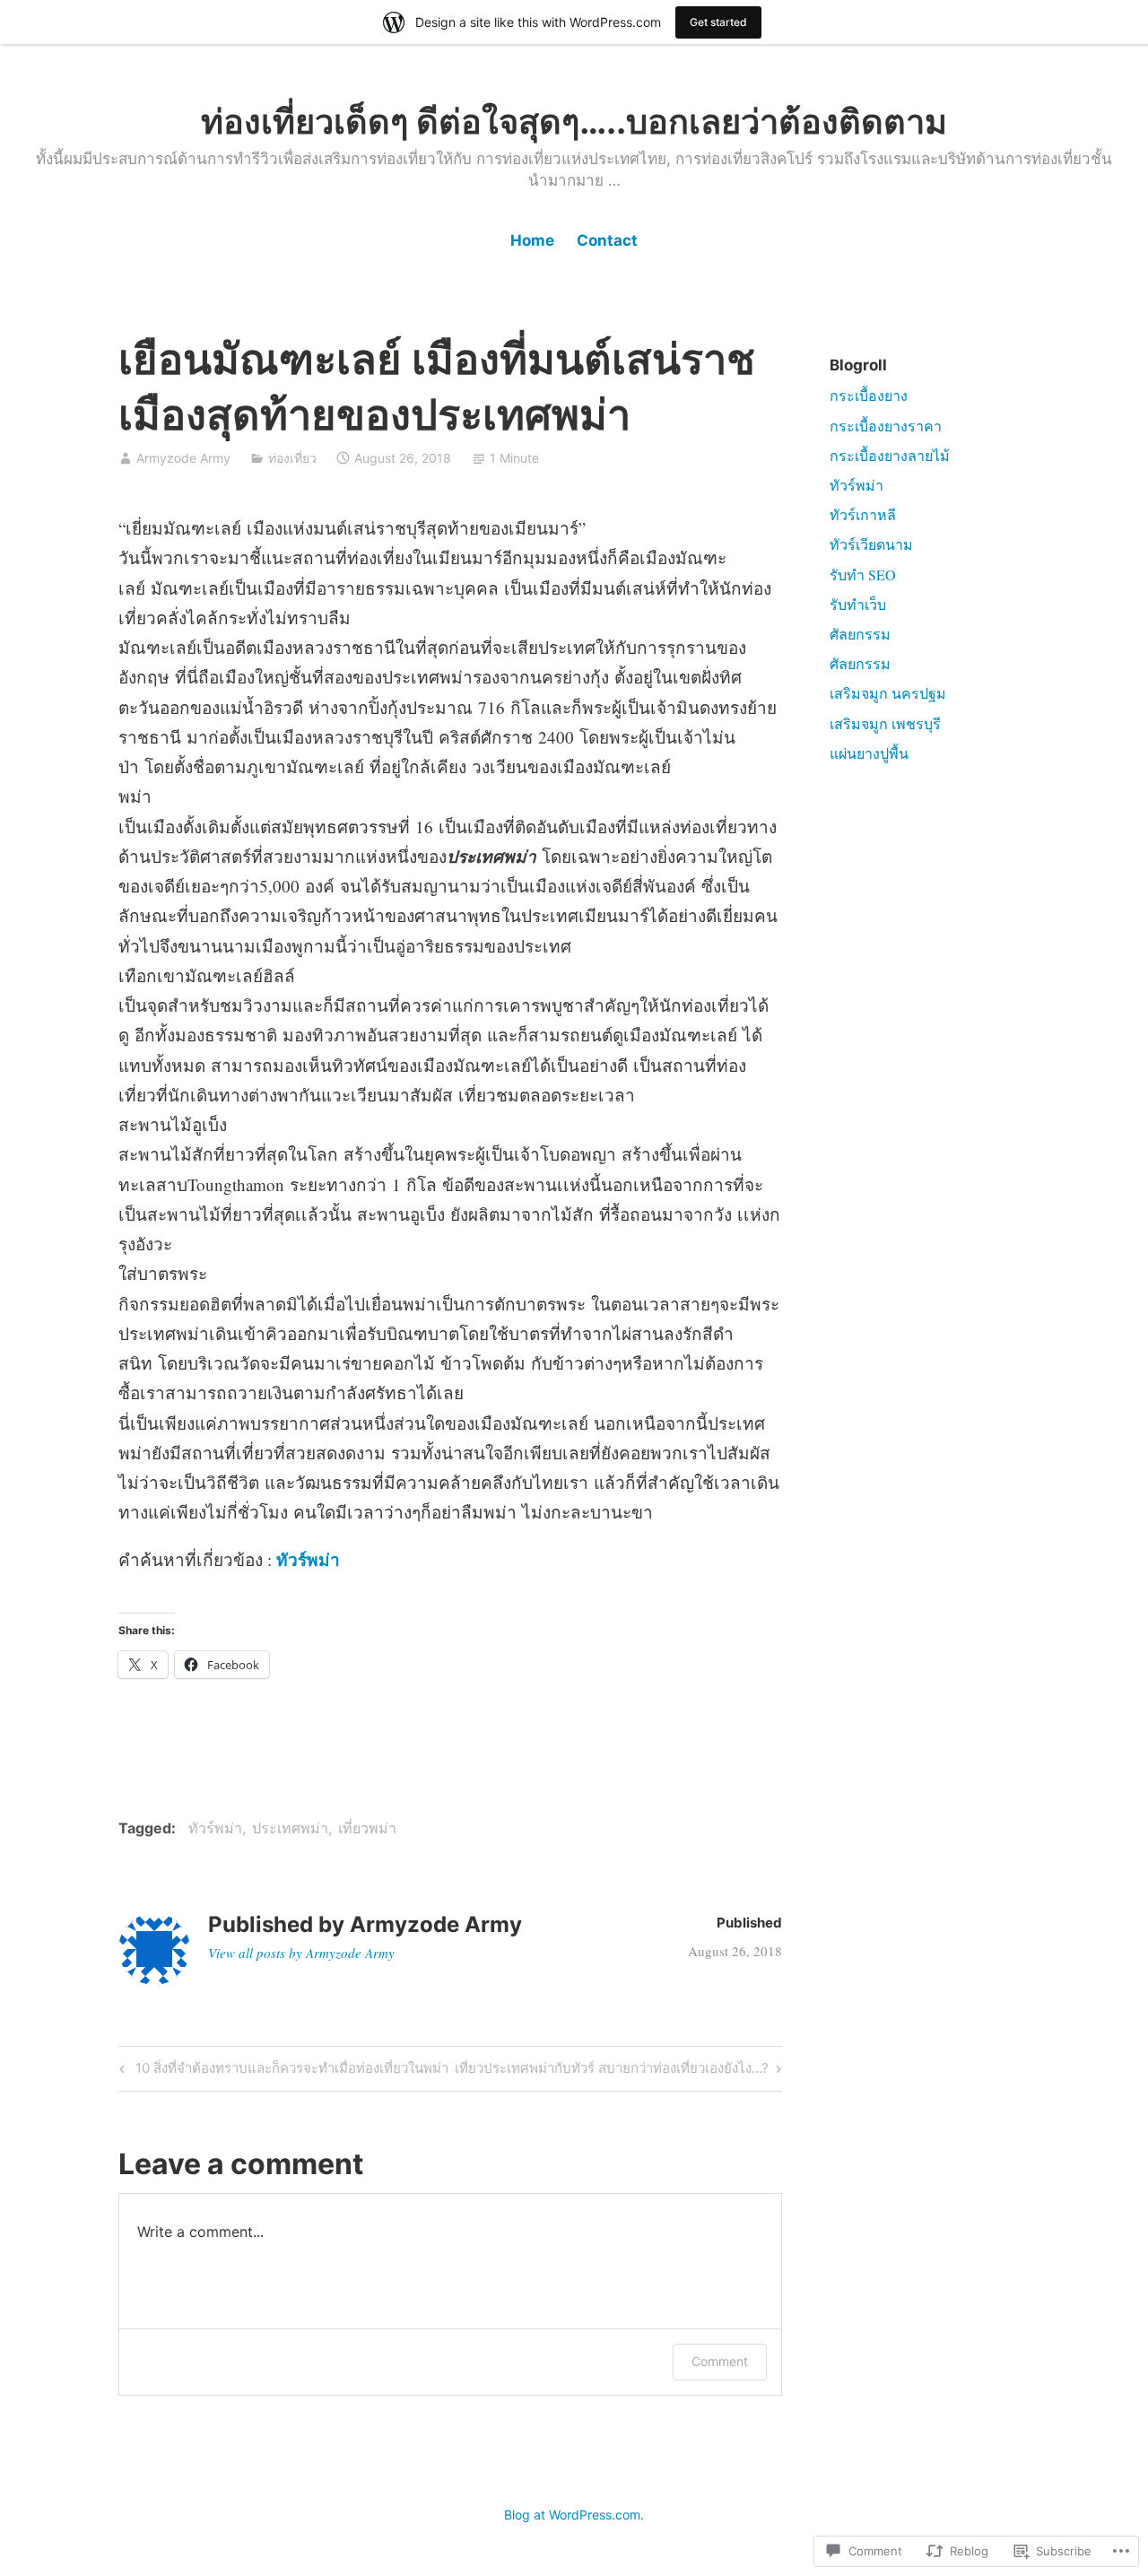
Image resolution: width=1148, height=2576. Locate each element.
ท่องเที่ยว (292, 458)
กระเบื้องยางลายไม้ (890, 455)
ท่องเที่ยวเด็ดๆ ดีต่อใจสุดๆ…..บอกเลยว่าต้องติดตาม (574, 121)
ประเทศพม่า (290, 1828)
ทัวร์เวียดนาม (871, 544)
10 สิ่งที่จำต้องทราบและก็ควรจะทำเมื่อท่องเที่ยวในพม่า (281, 2071)
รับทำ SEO (863, 574)
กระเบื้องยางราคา (886, 426)
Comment (720, 2361)
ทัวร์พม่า (215, 1828)
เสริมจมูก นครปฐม (888, 693)
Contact (607, 240)
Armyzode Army (183, 458)
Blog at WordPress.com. (574, 2515)
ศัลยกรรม (860, 634)
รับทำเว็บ (858, 604)
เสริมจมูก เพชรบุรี (885, 723)
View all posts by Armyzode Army (301, 1953)
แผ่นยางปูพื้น (869, 753)
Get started (718, 22)
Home (532, 240)
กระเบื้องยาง (869, 395)
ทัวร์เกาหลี (863, 514)
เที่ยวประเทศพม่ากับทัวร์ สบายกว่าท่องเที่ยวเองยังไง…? (612, 2071)
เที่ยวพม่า (367, 1828)
